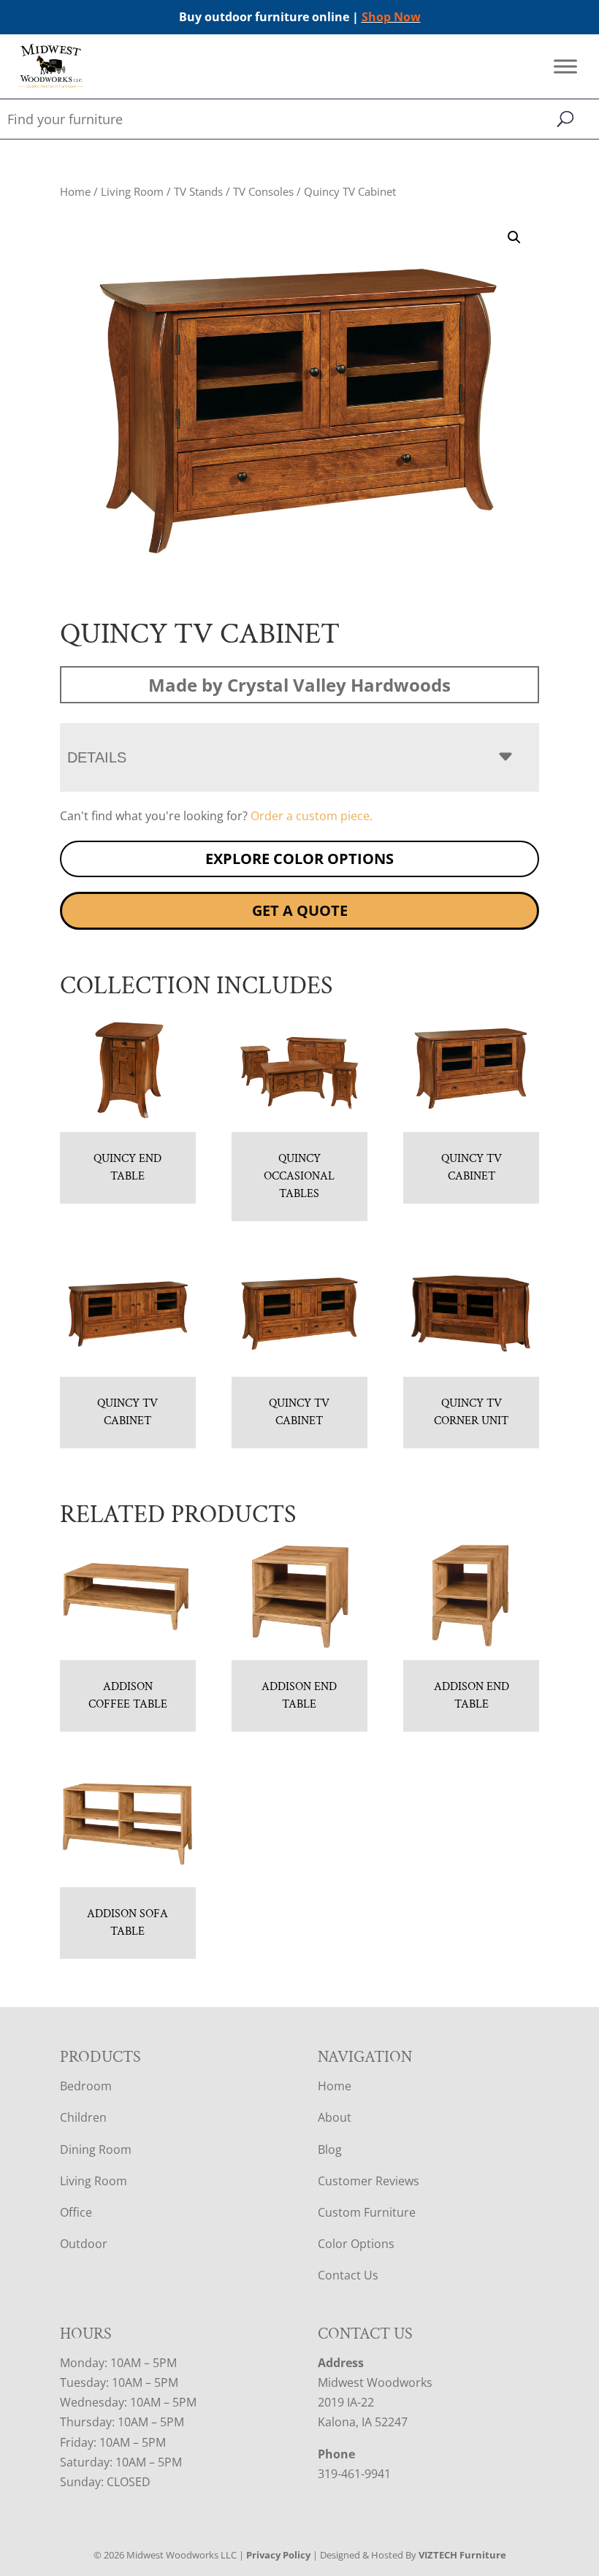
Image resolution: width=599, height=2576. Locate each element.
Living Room (132, 191)
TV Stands (198, 191)
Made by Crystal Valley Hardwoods (299, 685)
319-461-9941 (354, 2474)
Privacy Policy (278, 2555)
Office (76, 2212)
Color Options (356, 2244)
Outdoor (84, 2244)
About (335, 2117)
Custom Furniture (367, 2212)
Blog (330, 2149)
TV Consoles (263, 191)
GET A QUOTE (300, 910)
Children (83, 2117)
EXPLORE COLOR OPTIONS (299, 859)
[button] (514, 237)
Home (75, 191)
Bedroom (86, 2086)
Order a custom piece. (312, 816)
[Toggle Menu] (565, 67)
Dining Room (96, 2149)
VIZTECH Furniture (462, 2555)
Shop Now (391, 17)
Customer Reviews (369, 2181)
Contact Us (348, 2275)
